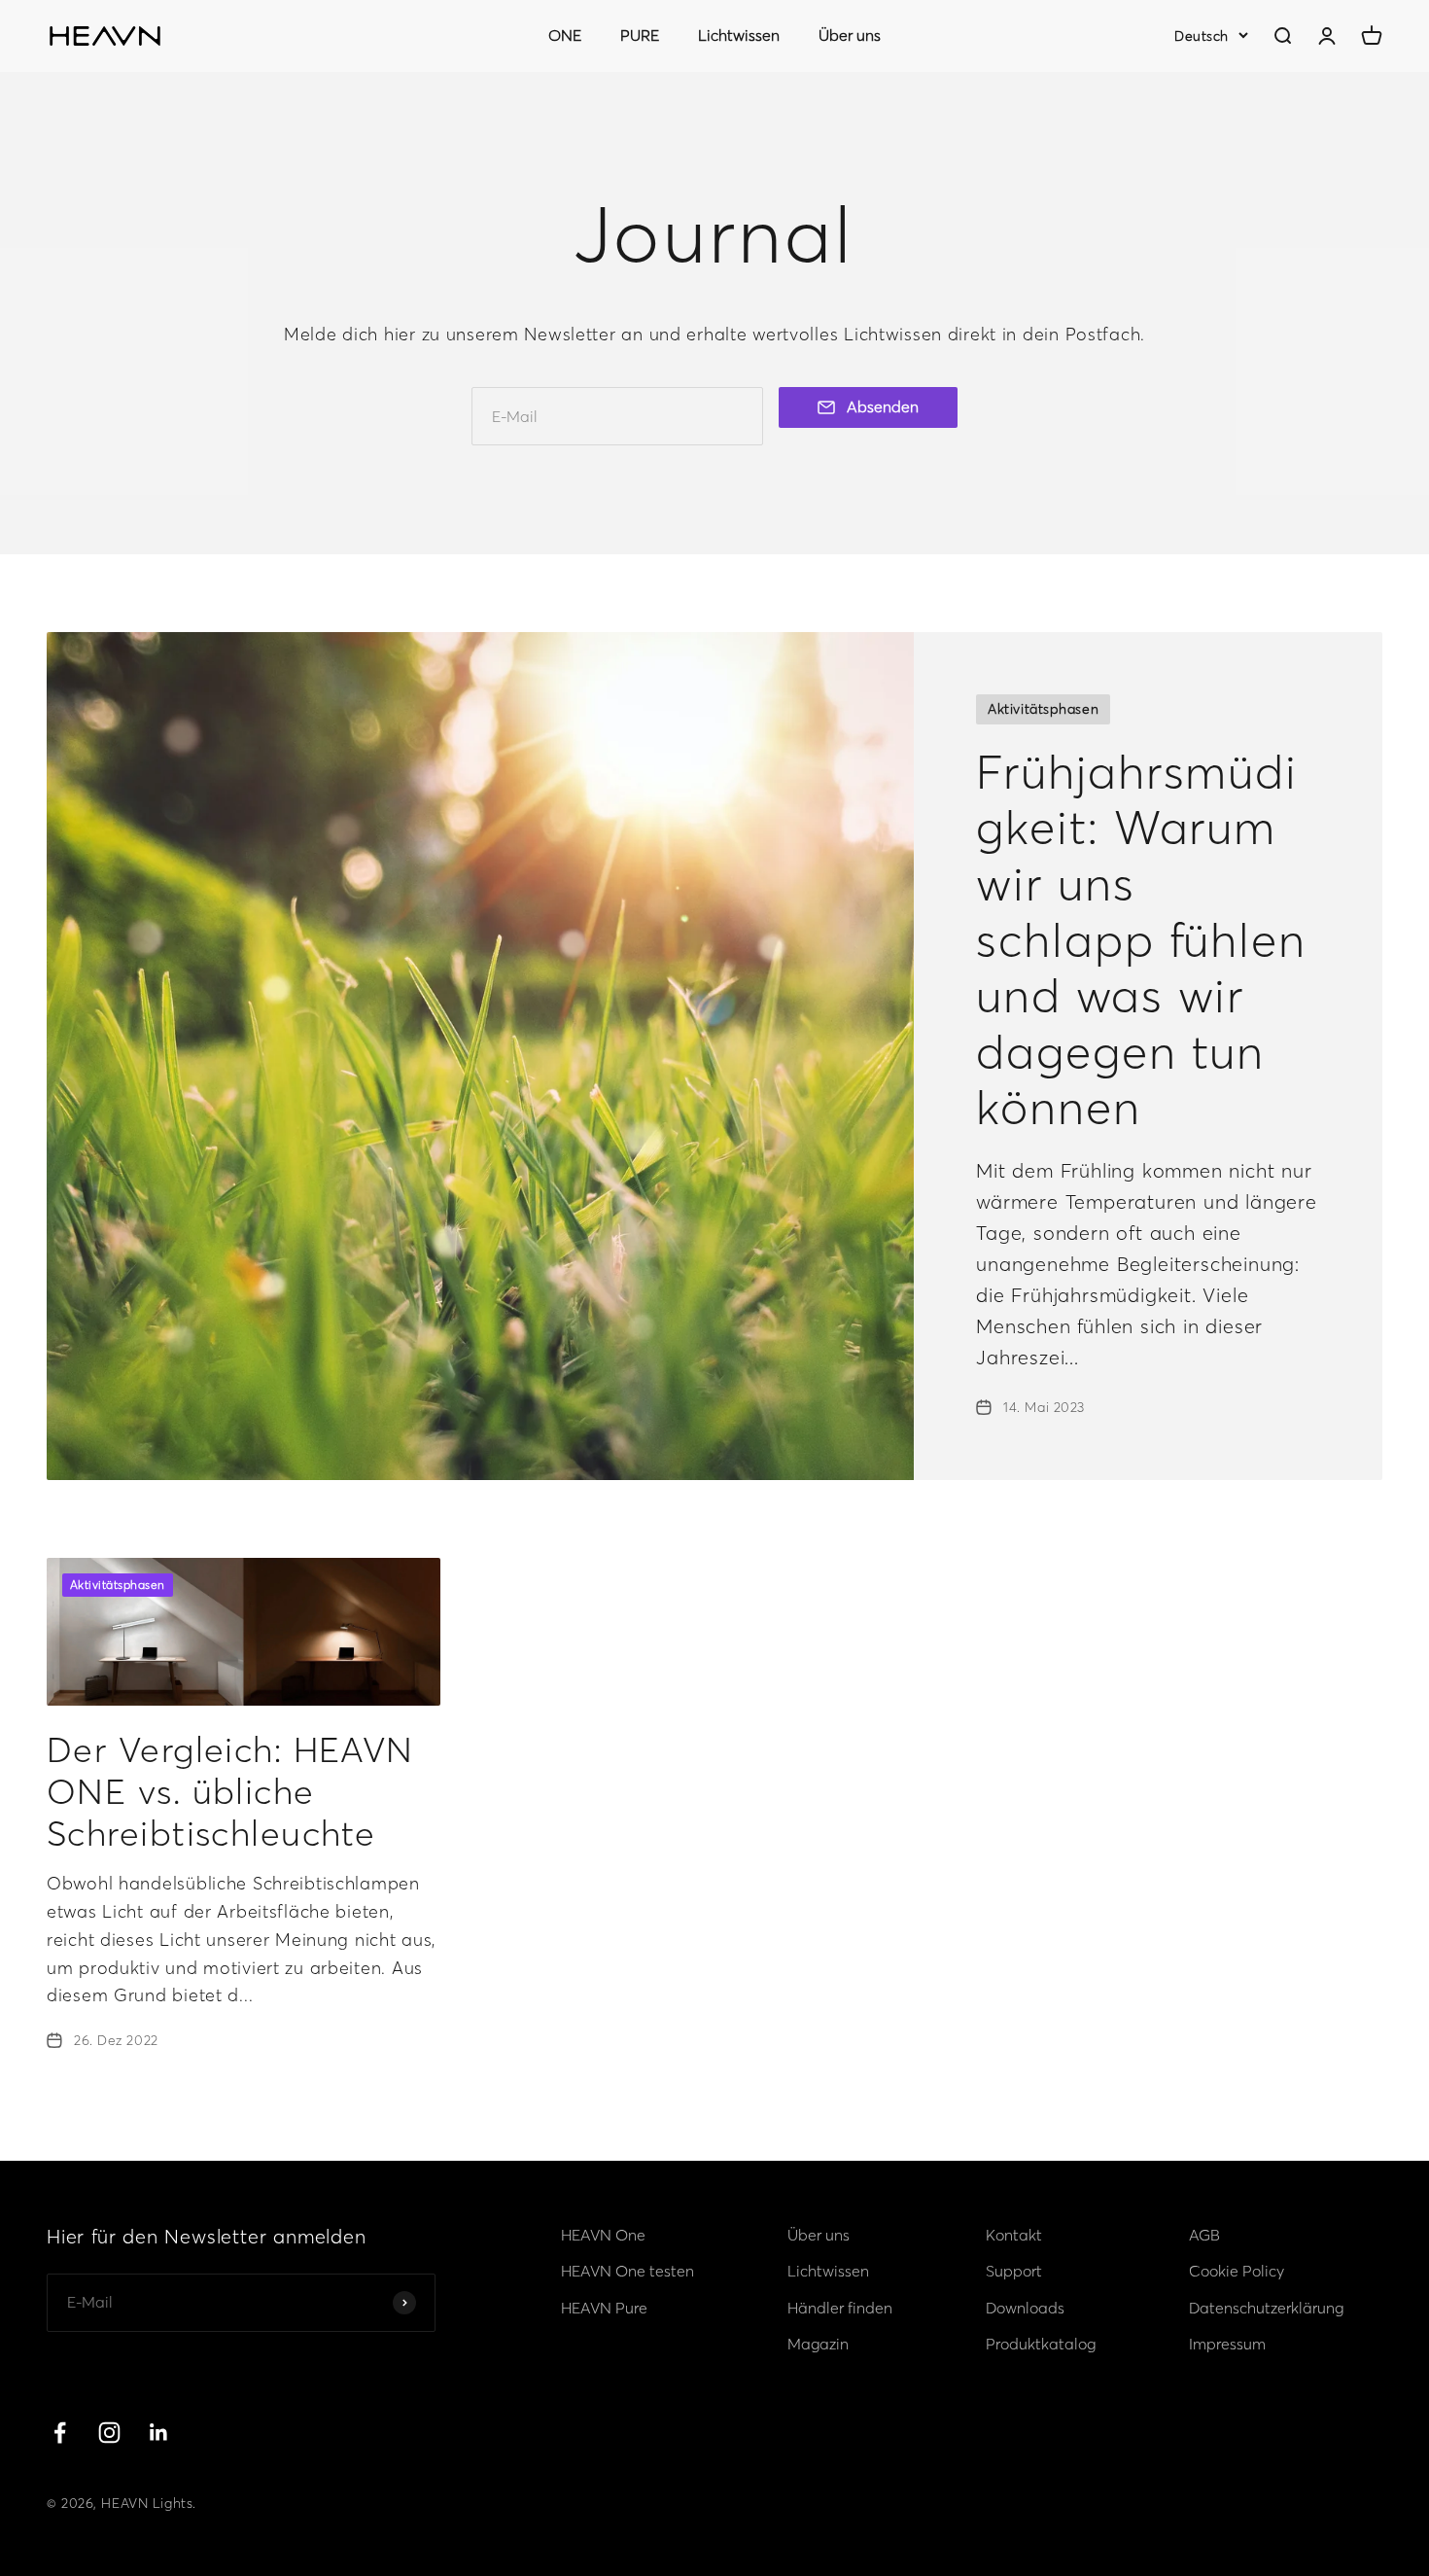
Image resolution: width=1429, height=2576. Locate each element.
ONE (565, 35)
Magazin (818, 2344)
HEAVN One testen (627, 2271)
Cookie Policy (1237, 2271)
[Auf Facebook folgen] (60, 2433)
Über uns (850, 35)
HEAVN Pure (604, 2308)
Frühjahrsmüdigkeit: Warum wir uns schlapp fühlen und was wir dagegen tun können (1141, 940)
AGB (1204, 2235)
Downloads (1025, 2308)
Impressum (1227, 2344)
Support (1014, 2271)
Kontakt (1014, 2235)
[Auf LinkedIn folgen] (159, 2433)
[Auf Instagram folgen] (109, 2433)
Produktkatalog (1041, 2344)
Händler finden (840, 2308)
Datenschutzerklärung (1266, 2308)
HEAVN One (603, 2235)
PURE (640, 35)
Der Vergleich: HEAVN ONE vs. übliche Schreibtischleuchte (230, 1791)
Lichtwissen (739, 35)
